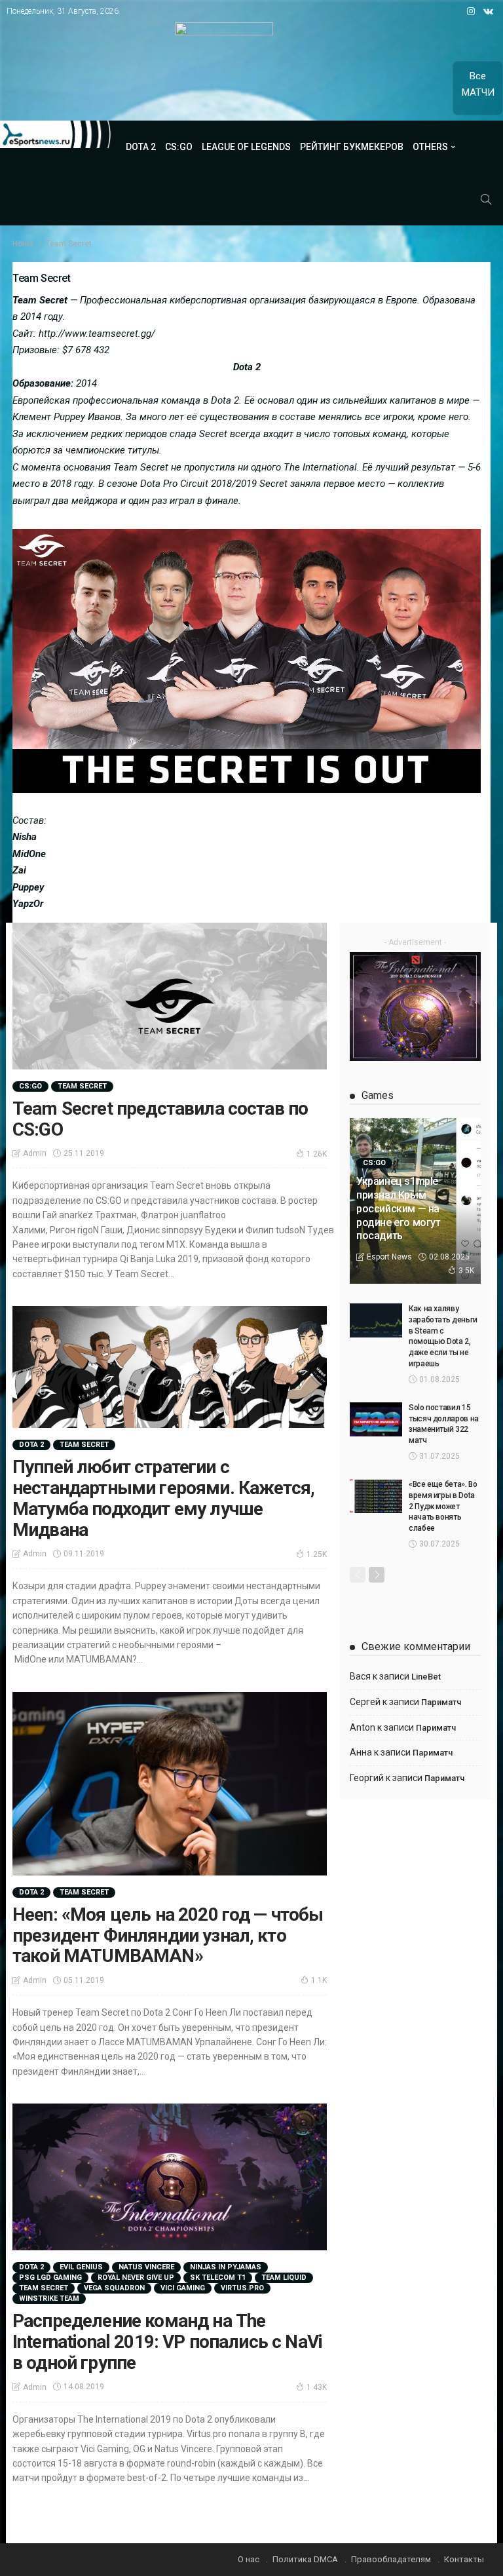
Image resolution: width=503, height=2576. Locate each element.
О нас (249, 2559)
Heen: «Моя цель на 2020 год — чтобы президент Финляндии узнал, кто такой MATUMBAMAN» (168, 1935)
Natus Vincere (146, 2267)
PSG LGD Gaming (50, 2278)
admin (35, 1153)
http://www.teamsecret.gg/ (97, 334)
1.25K (317, 1554)
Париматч (441, 1702)
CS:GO (179, 147)
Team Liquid (284, 2278)
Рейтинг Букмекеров (352, 147)
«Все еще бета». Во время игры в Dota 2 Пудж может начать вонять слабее (443, 1506)
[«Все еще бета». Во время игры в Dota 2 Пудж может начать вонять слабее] (376, 1496)
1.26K (317, 1154)
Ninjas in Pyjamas (226, 2267)
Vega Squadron (114, 2288)
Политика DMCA (305, 2559)
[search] (486, 199)
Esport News (389, 1257)
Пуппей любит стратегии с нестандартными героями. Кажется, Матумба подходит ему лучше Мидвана (163, 1498)
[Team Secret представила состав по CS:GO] (170, 996)
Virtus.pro (242, 2288)
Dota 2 (141, 147)
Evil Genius (81, 2267)
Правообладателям (391, 2559)
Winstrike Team (49, 2298)
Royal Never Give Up (136, 2278)
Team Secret (82, 1086)
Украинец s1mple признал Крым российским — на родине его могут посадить (399, 1208)
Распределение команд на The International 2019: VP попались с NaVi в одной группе (167, 2342)
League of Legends (246, 147)
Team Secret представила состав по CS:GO (160, 1119)
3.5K (466, 1271)
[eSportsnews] (56, 134)
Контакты (464, 2559)
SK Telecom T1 (218, 2278)
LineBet (426, 1677)
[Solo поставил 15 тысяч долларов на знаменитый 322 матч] (376, 1419)
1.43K (317, 2387)
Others (430, 147)
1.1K (319, 1980)
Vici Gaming (183, 2288)
